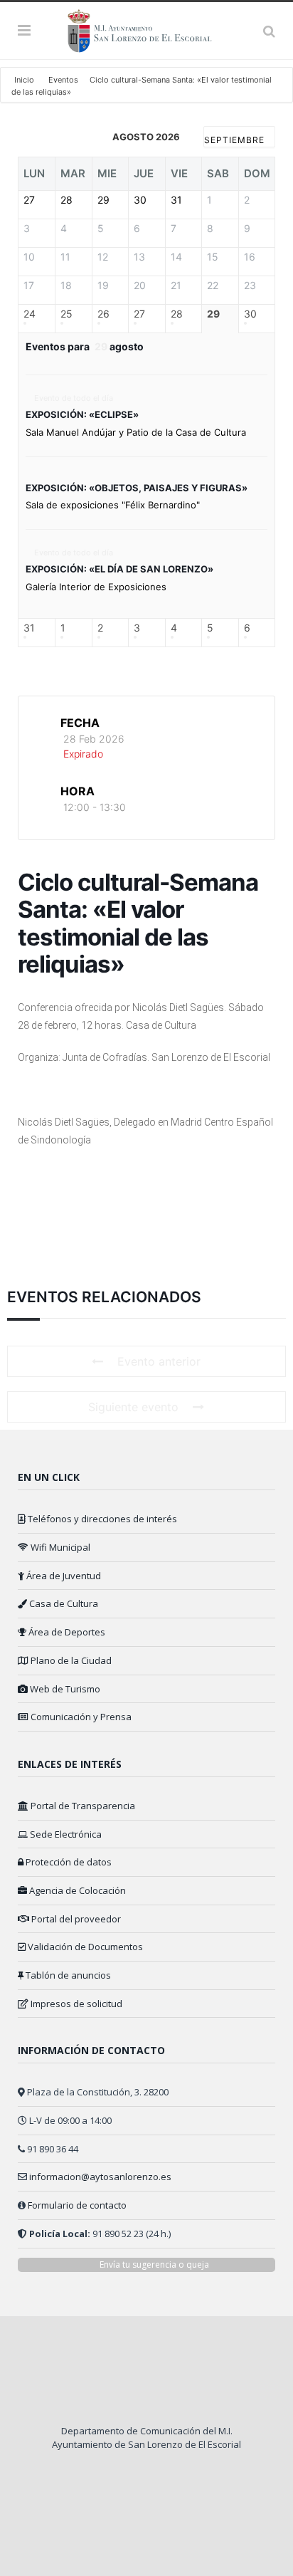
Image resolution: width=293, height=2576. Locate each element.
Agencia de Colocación (76, 1890)
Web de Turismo (64, 1689)
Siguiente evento (133, 1407)
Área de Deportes (66, 1632)
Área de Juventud (63, 1576)
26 (103, 314)
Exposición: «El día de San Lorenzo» (119, 569)
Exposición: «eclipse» (82, 414)
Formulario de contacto (77, 2205)
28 (177, 314)
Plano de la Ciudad (70, 1660)
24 (30, 314)
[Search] (269, 31)
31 (29, 628)
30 (250, 314)
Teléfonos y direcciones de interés (101, 1519)
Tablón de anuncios (67, 1975)
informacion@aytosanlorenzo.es (100, 2177)
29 (213, 314)
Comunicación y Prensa (80, 1717)
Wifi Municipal (59, 1547)
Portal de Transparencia (82, 1806)
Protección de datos (68, 1862)
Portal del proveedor (75, 1919)
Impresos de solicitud (75, 2004)
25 (66, 314)
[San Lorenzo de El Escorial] (146, 28)
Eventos (63, 80)
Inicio (25, 80)
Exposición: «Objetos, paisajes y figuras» (137, 488)
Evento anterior (159, 1361)
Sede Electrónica (65, 1834)
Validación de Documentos (84, 1947)
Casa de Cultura (63, 1603)
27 (139, 314)
